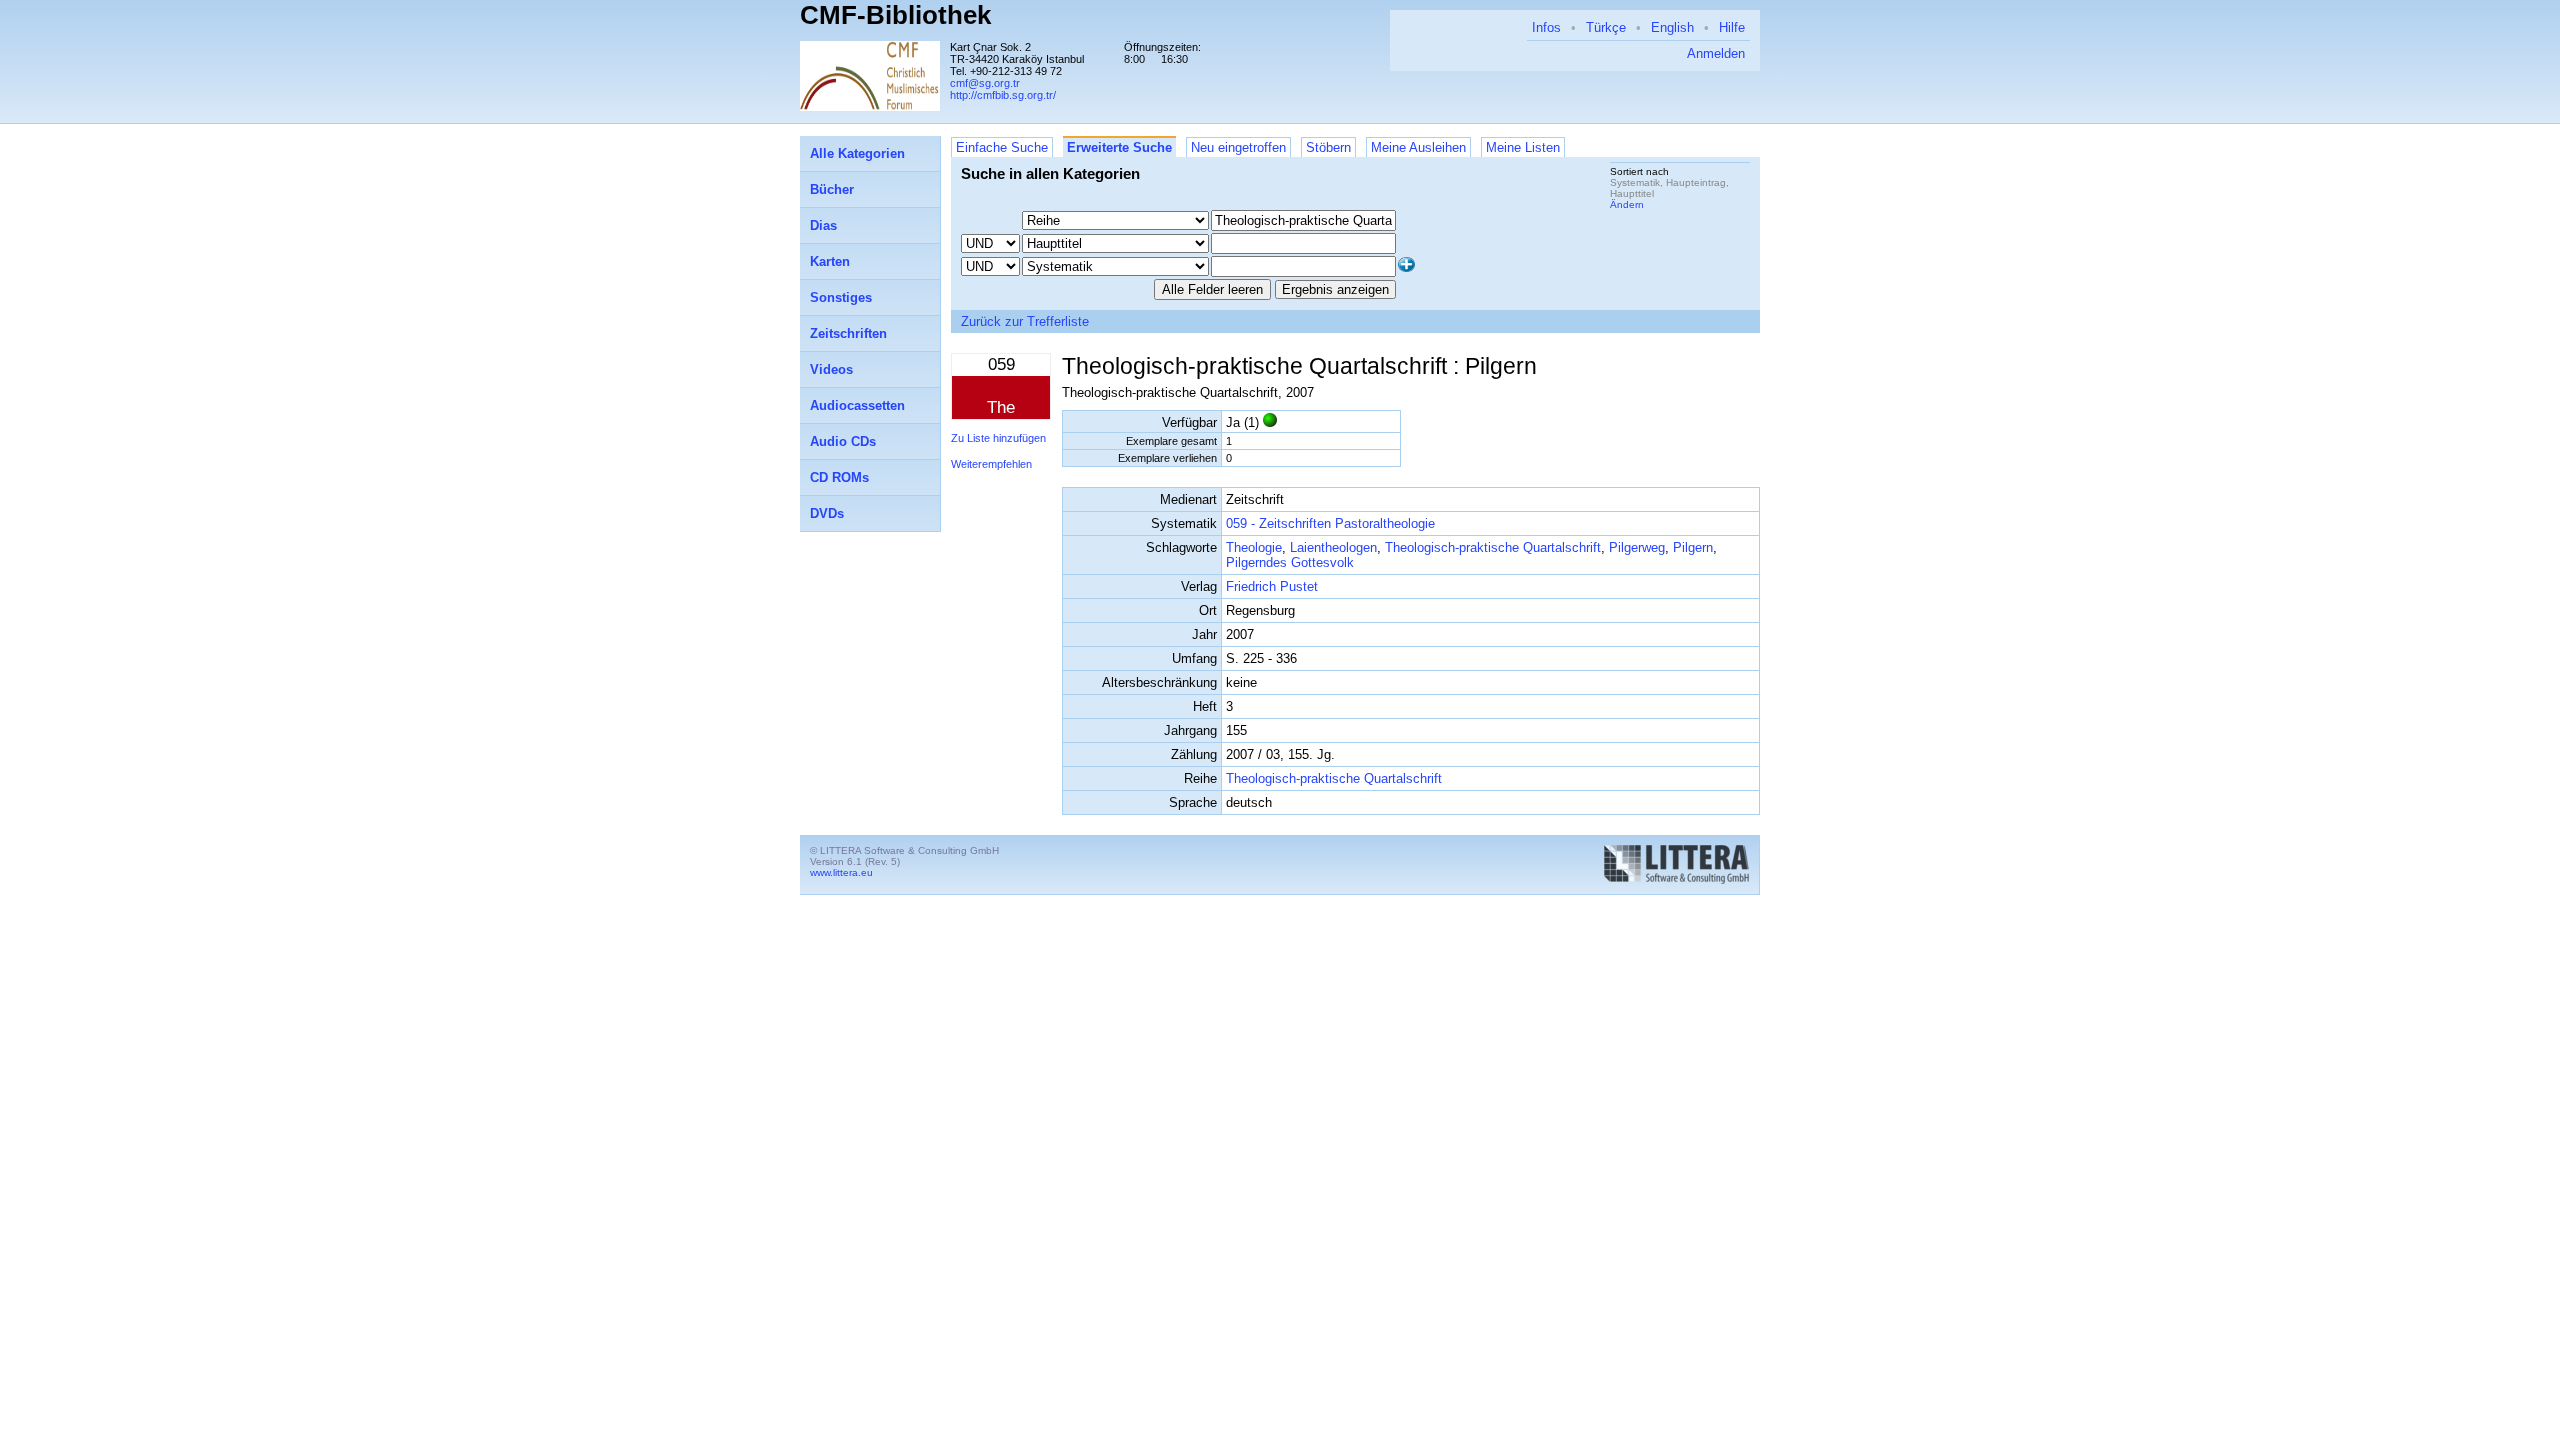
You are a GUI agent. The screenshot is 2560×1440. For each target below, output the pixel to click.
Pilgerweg (1637, 547)
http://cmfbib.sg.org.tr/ (1003, 95)
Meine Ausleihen (1418, 147)
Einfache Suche (1002, 147)
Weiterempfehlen (991, 464)
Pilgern (1693, 547)
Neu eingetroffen (1238, 147)
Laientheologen (1333, 547)
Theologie (1254, 547)
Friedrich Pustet (1272, 586)
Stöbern (1328, 147)
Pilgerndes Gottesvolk (1290, 562)
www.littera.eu (841, 872)
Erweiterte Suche (1119, 147)
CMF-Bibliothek (895, 15)
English (1672, 27)
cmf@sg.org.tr (985, 83)
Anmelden (1716, 53)
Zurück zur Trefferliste (1025, 321)
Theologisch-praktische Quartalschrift (1493, 547)
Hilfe (1732, 27)
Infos (1546, 27)
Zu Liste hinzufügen (998, 438)
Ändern (1627, 204)
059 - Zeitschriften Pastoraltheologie (1330, 523)
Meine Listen (1523, 147)
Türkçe (1606, 27)
